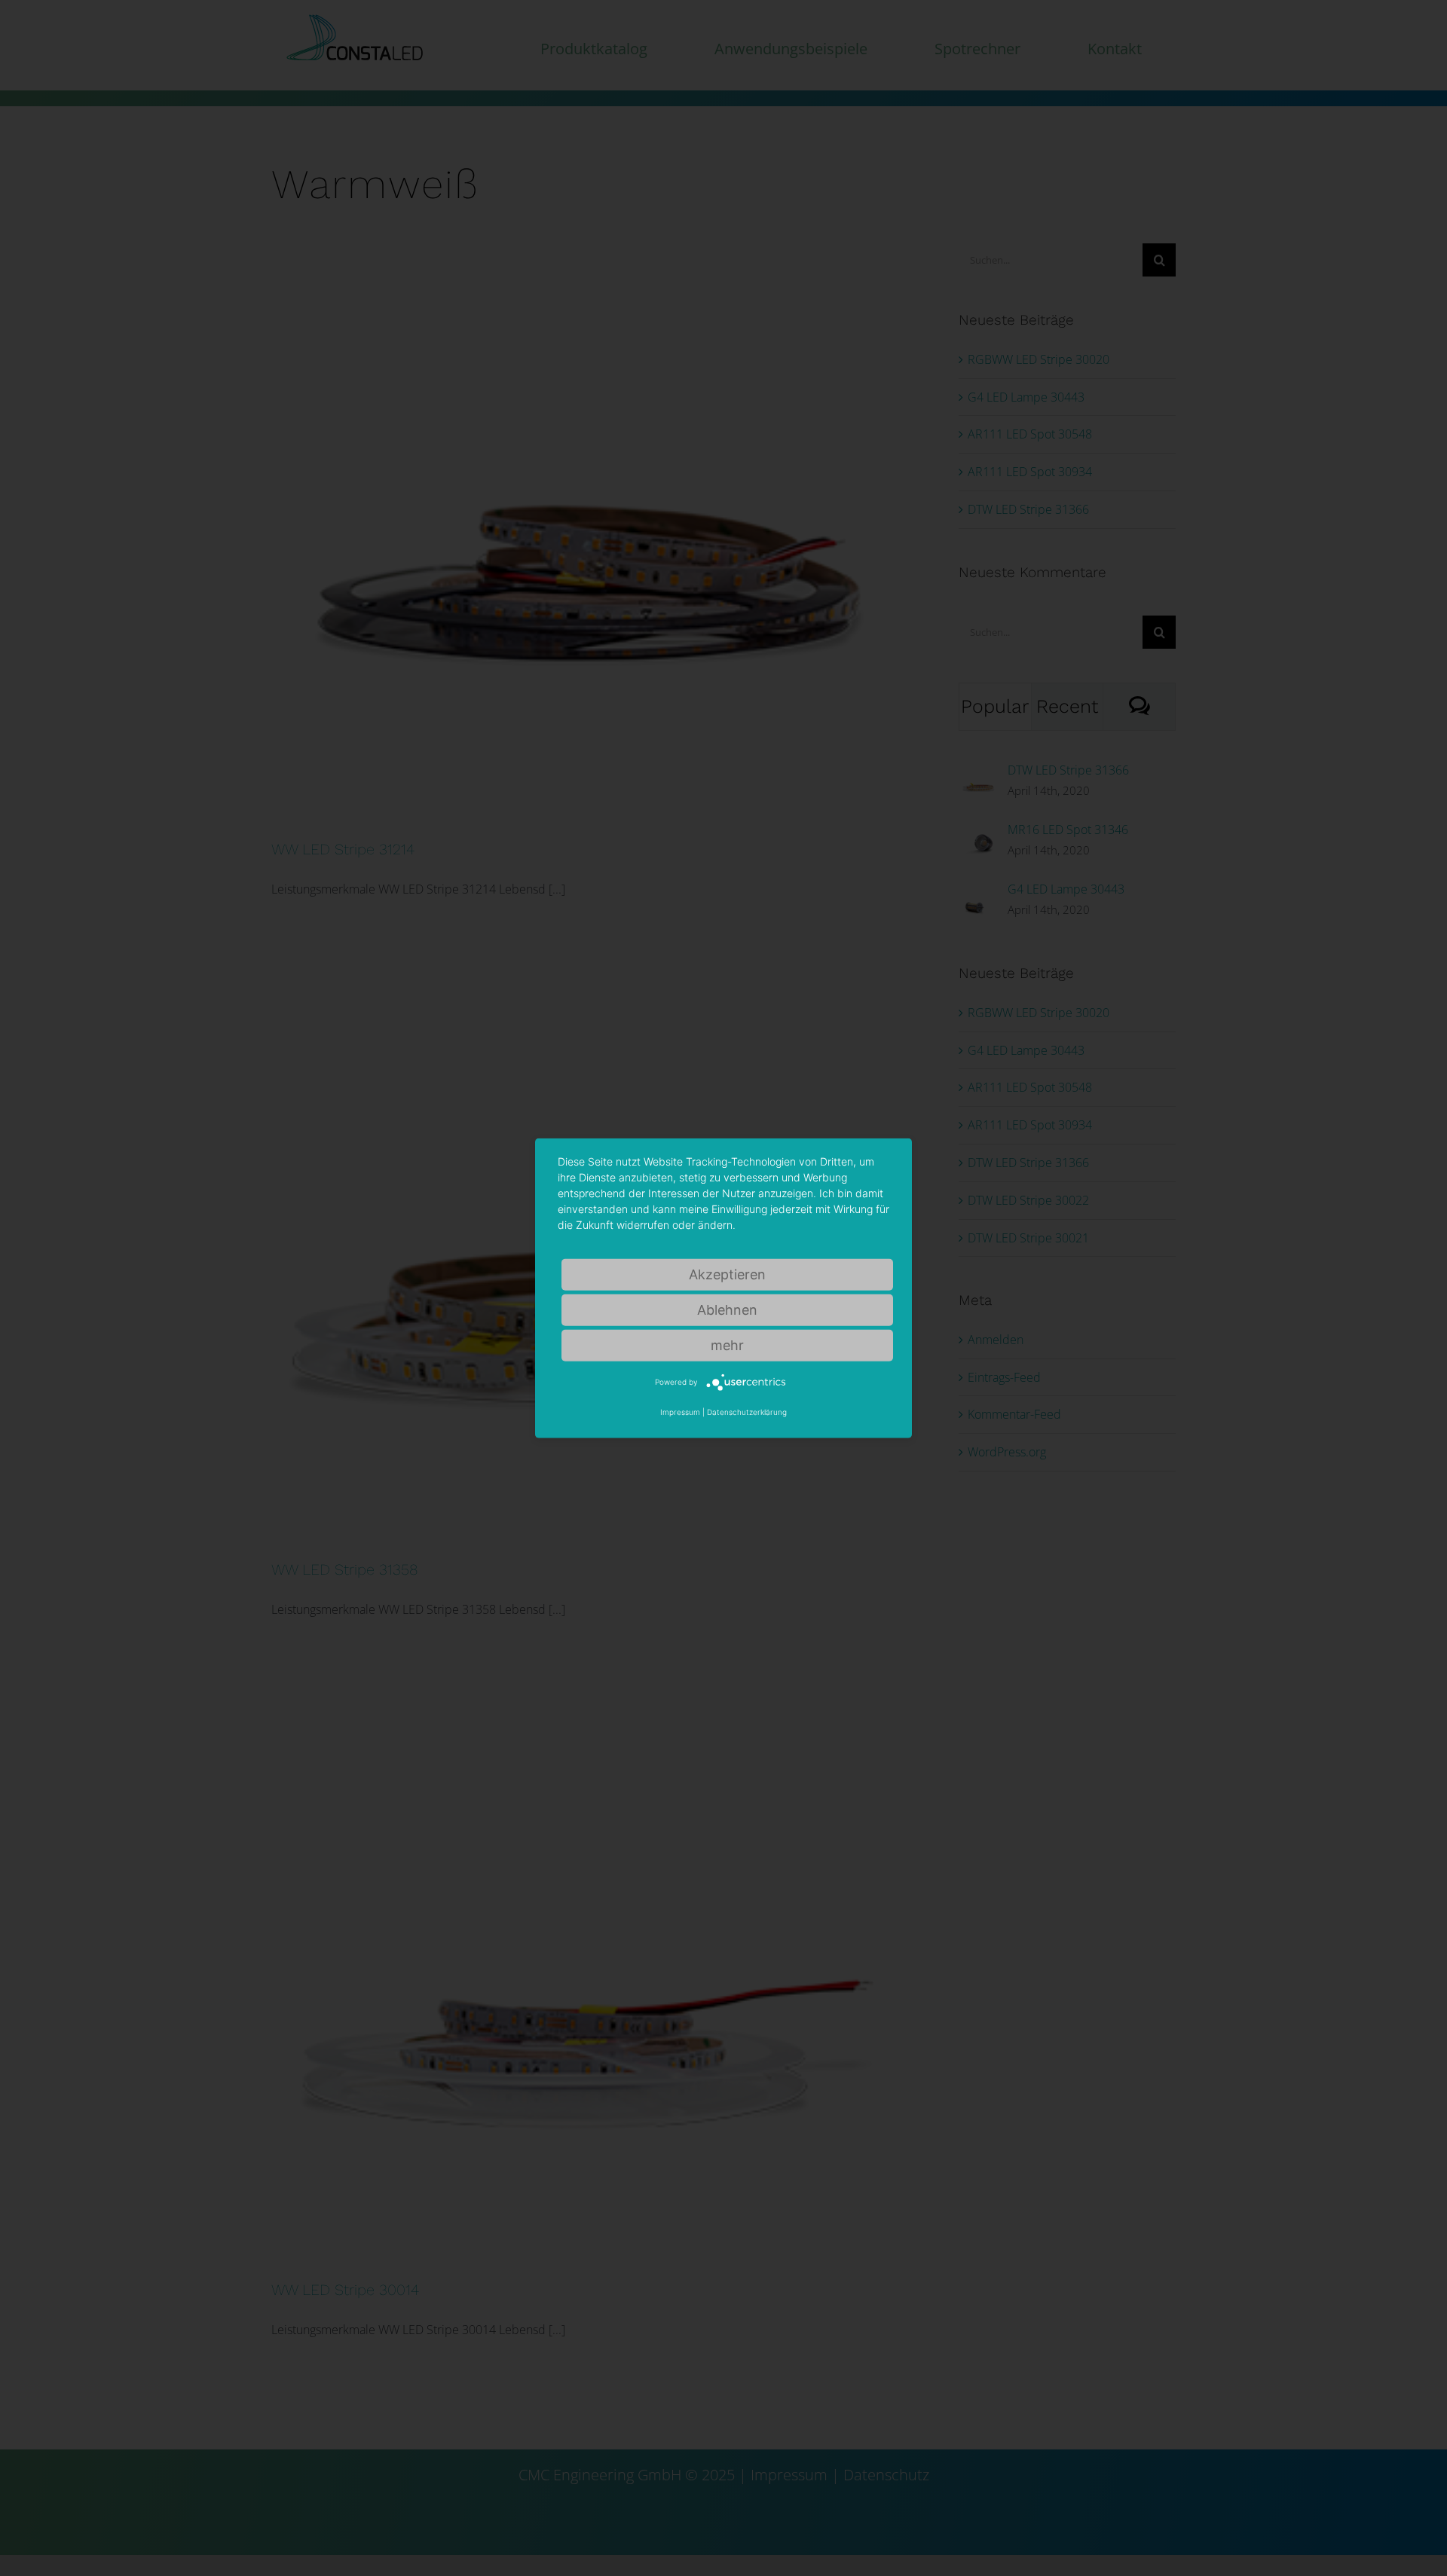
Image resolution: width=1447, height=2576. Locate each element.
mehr (727, 1345)
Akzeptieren (727, 1274)
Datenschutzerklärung (747, 1412)
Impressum (680, 1412)
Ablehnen (727, 1309)
